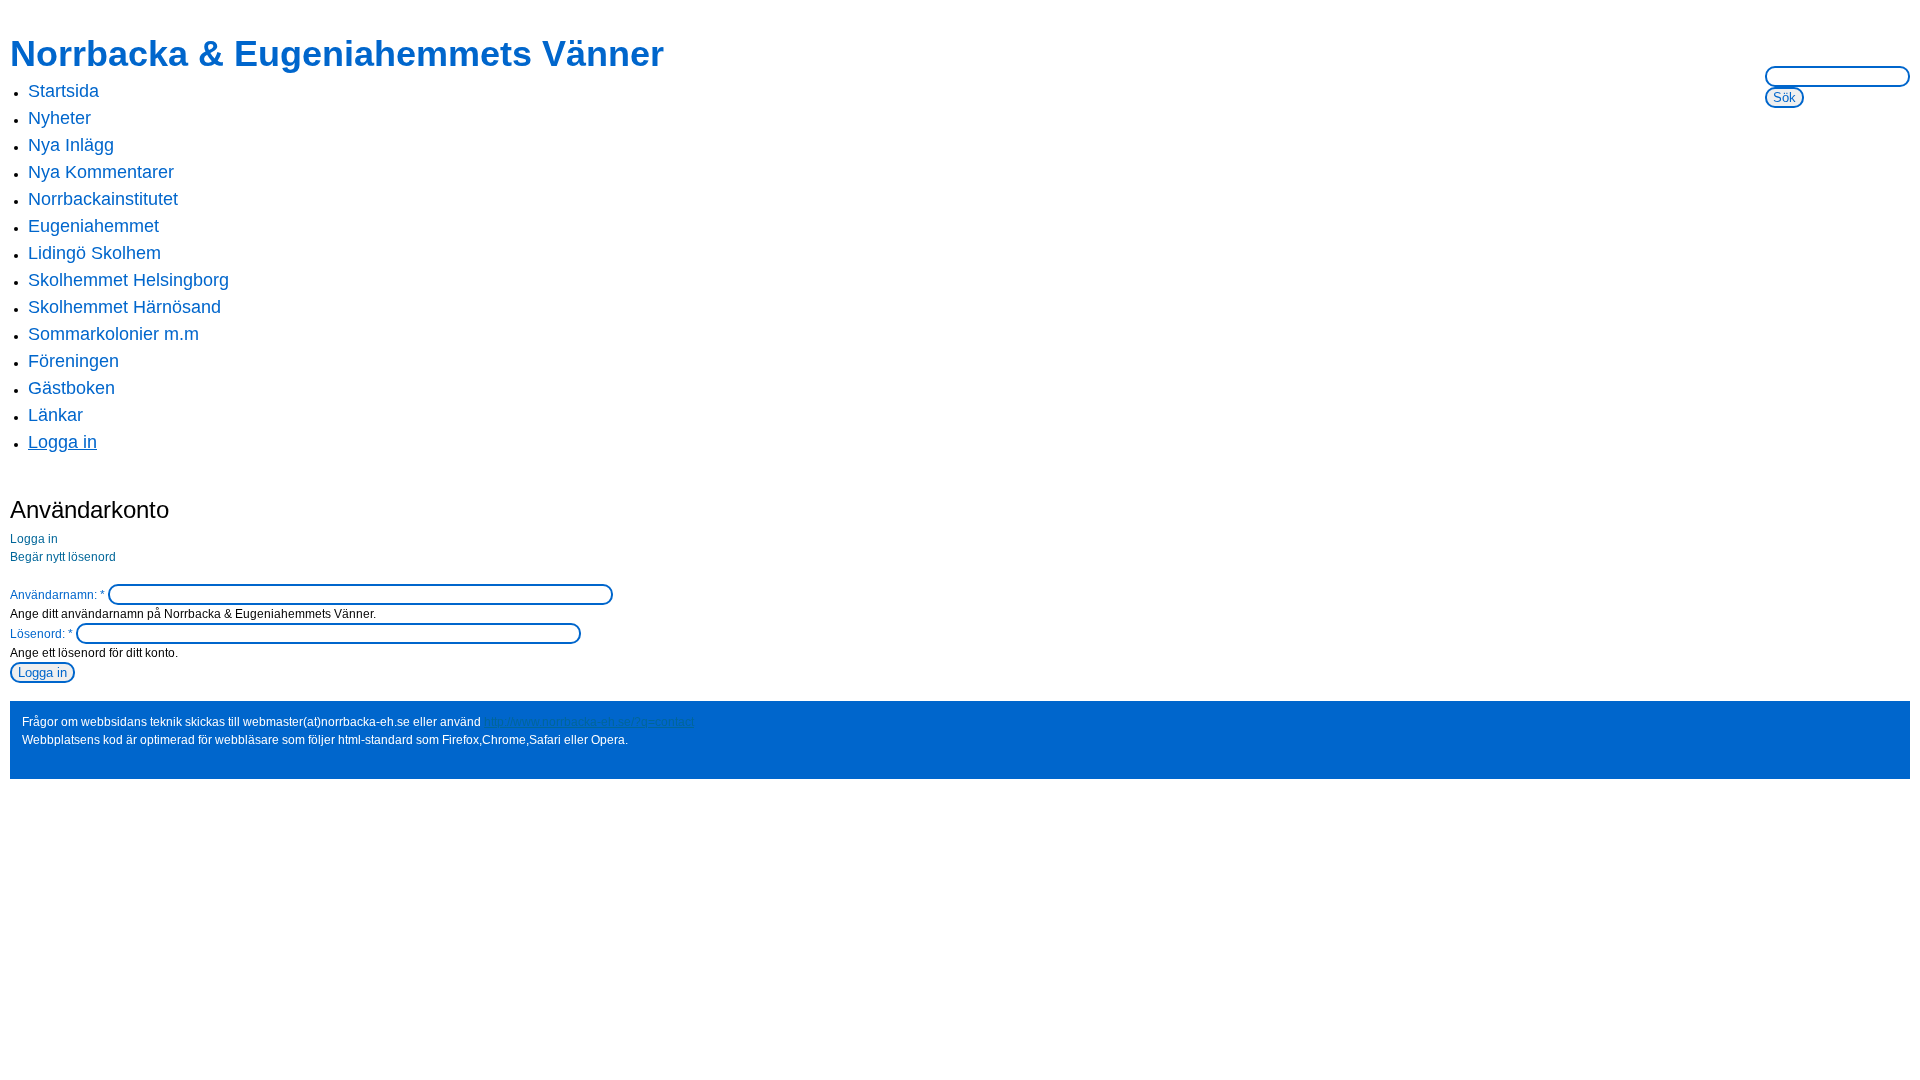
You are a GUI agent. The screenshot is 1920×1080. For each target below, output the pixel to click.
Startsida (63, 91)
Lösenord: (41, 634)
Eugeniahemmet (93, 226)
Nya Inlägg (71, 145)
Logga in (62, 442)
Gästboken (71, 388)
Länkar (55, 415)
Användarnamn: (57, 595)
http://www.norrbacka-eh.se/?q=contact (589, 722)
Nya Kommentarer (101, 172)
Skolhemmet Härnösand (124, 307)
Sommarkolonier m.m (113, 334)
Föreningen (73, 361)
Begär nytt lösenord (63, 557)
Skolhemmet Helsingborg (128, 280)
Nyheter (59, 118)
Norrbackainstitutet (103, 199)
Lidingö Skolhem (94, 253)
